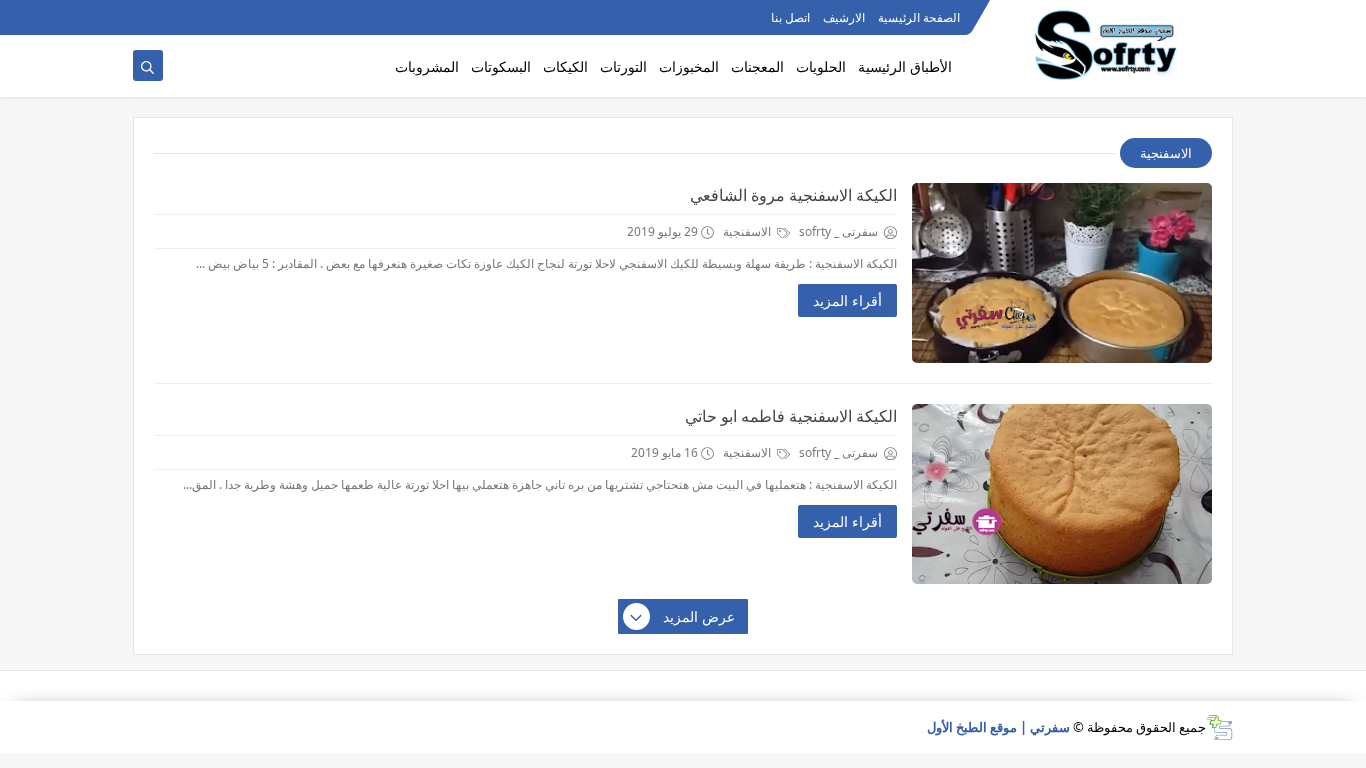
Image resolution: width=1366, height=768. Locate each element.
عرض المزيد (699, 616)
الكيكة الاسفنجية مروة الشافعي (793, 195)
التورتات (623, 66)
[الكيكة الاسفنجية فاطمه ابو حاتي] (1062, 494)
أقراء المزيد (847, 300)
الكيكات (565, 66)
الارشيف (844, 17)
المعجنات (757, 66)
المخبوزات (689, 66)
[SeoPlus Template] (1219, 727)
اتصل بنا (790, 17)
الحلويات (821, 66)
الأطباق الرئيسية (905, 66)
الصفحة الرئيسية (919, 17)
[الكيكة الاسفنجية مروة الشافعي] (1062, 273)
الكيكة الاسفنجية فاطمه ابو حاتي (791, 416)
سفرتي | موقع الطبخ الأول (998, 727)
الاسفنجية (748, 231)
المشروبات (427, 66)
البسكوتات (501, 66)
